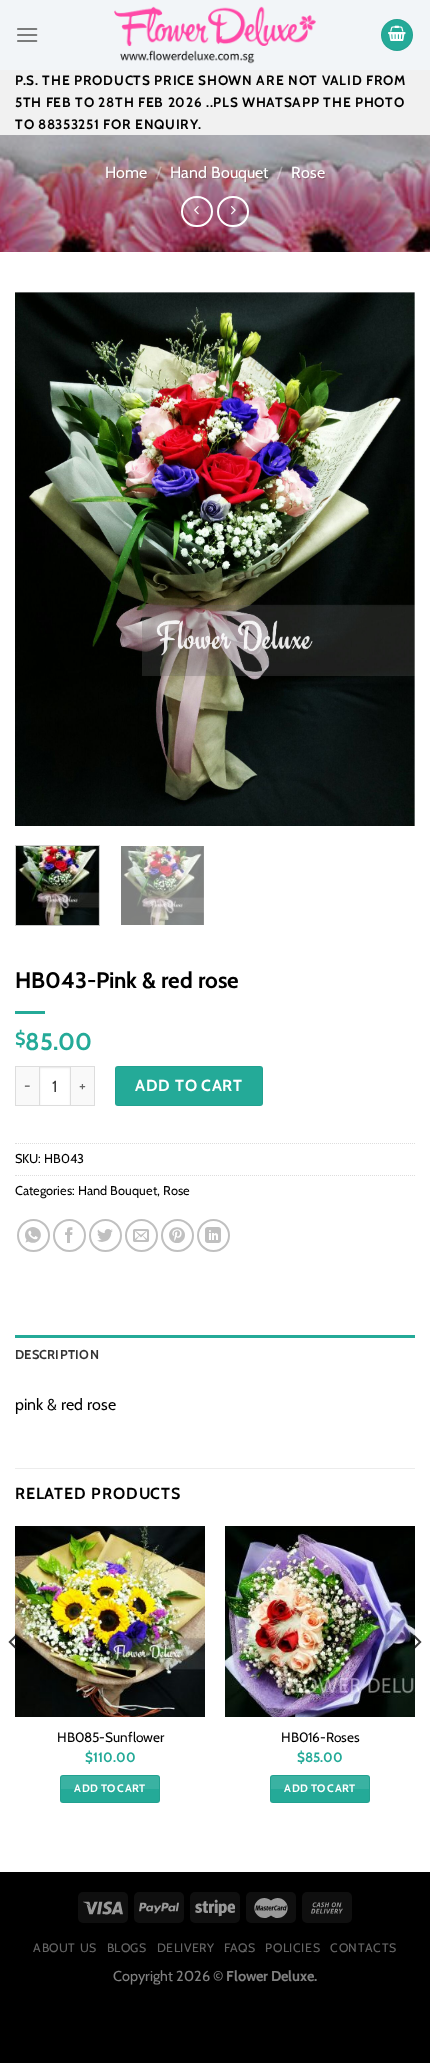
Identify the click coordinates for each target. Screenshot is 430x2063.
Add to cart (188, 1085)
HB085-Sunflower (110, 1737)
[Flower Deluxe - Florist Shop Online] (215, 35)
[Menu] (27, 34)
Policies (292, 1947)
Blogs (127, 1947)
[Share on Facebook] (69, 1235)
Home (126, 172)
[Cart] (397, 35)
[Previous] (48, 559)
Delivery (186, 1947)
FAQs (239, 1947)
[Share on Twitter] (105, 1235)
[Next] (382, 559)
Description (57, 1354)
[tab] (215, 1355)
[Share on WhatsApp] (33, 1235)
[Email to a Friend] (141, 1235)
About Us (65, 1947)
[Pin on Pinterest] (177, 1235)
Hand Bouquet (219, 172)
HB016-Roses (320, 1737)
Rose (308, 172)
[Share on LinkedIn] (213, 1235)
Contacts (363, 1947)
